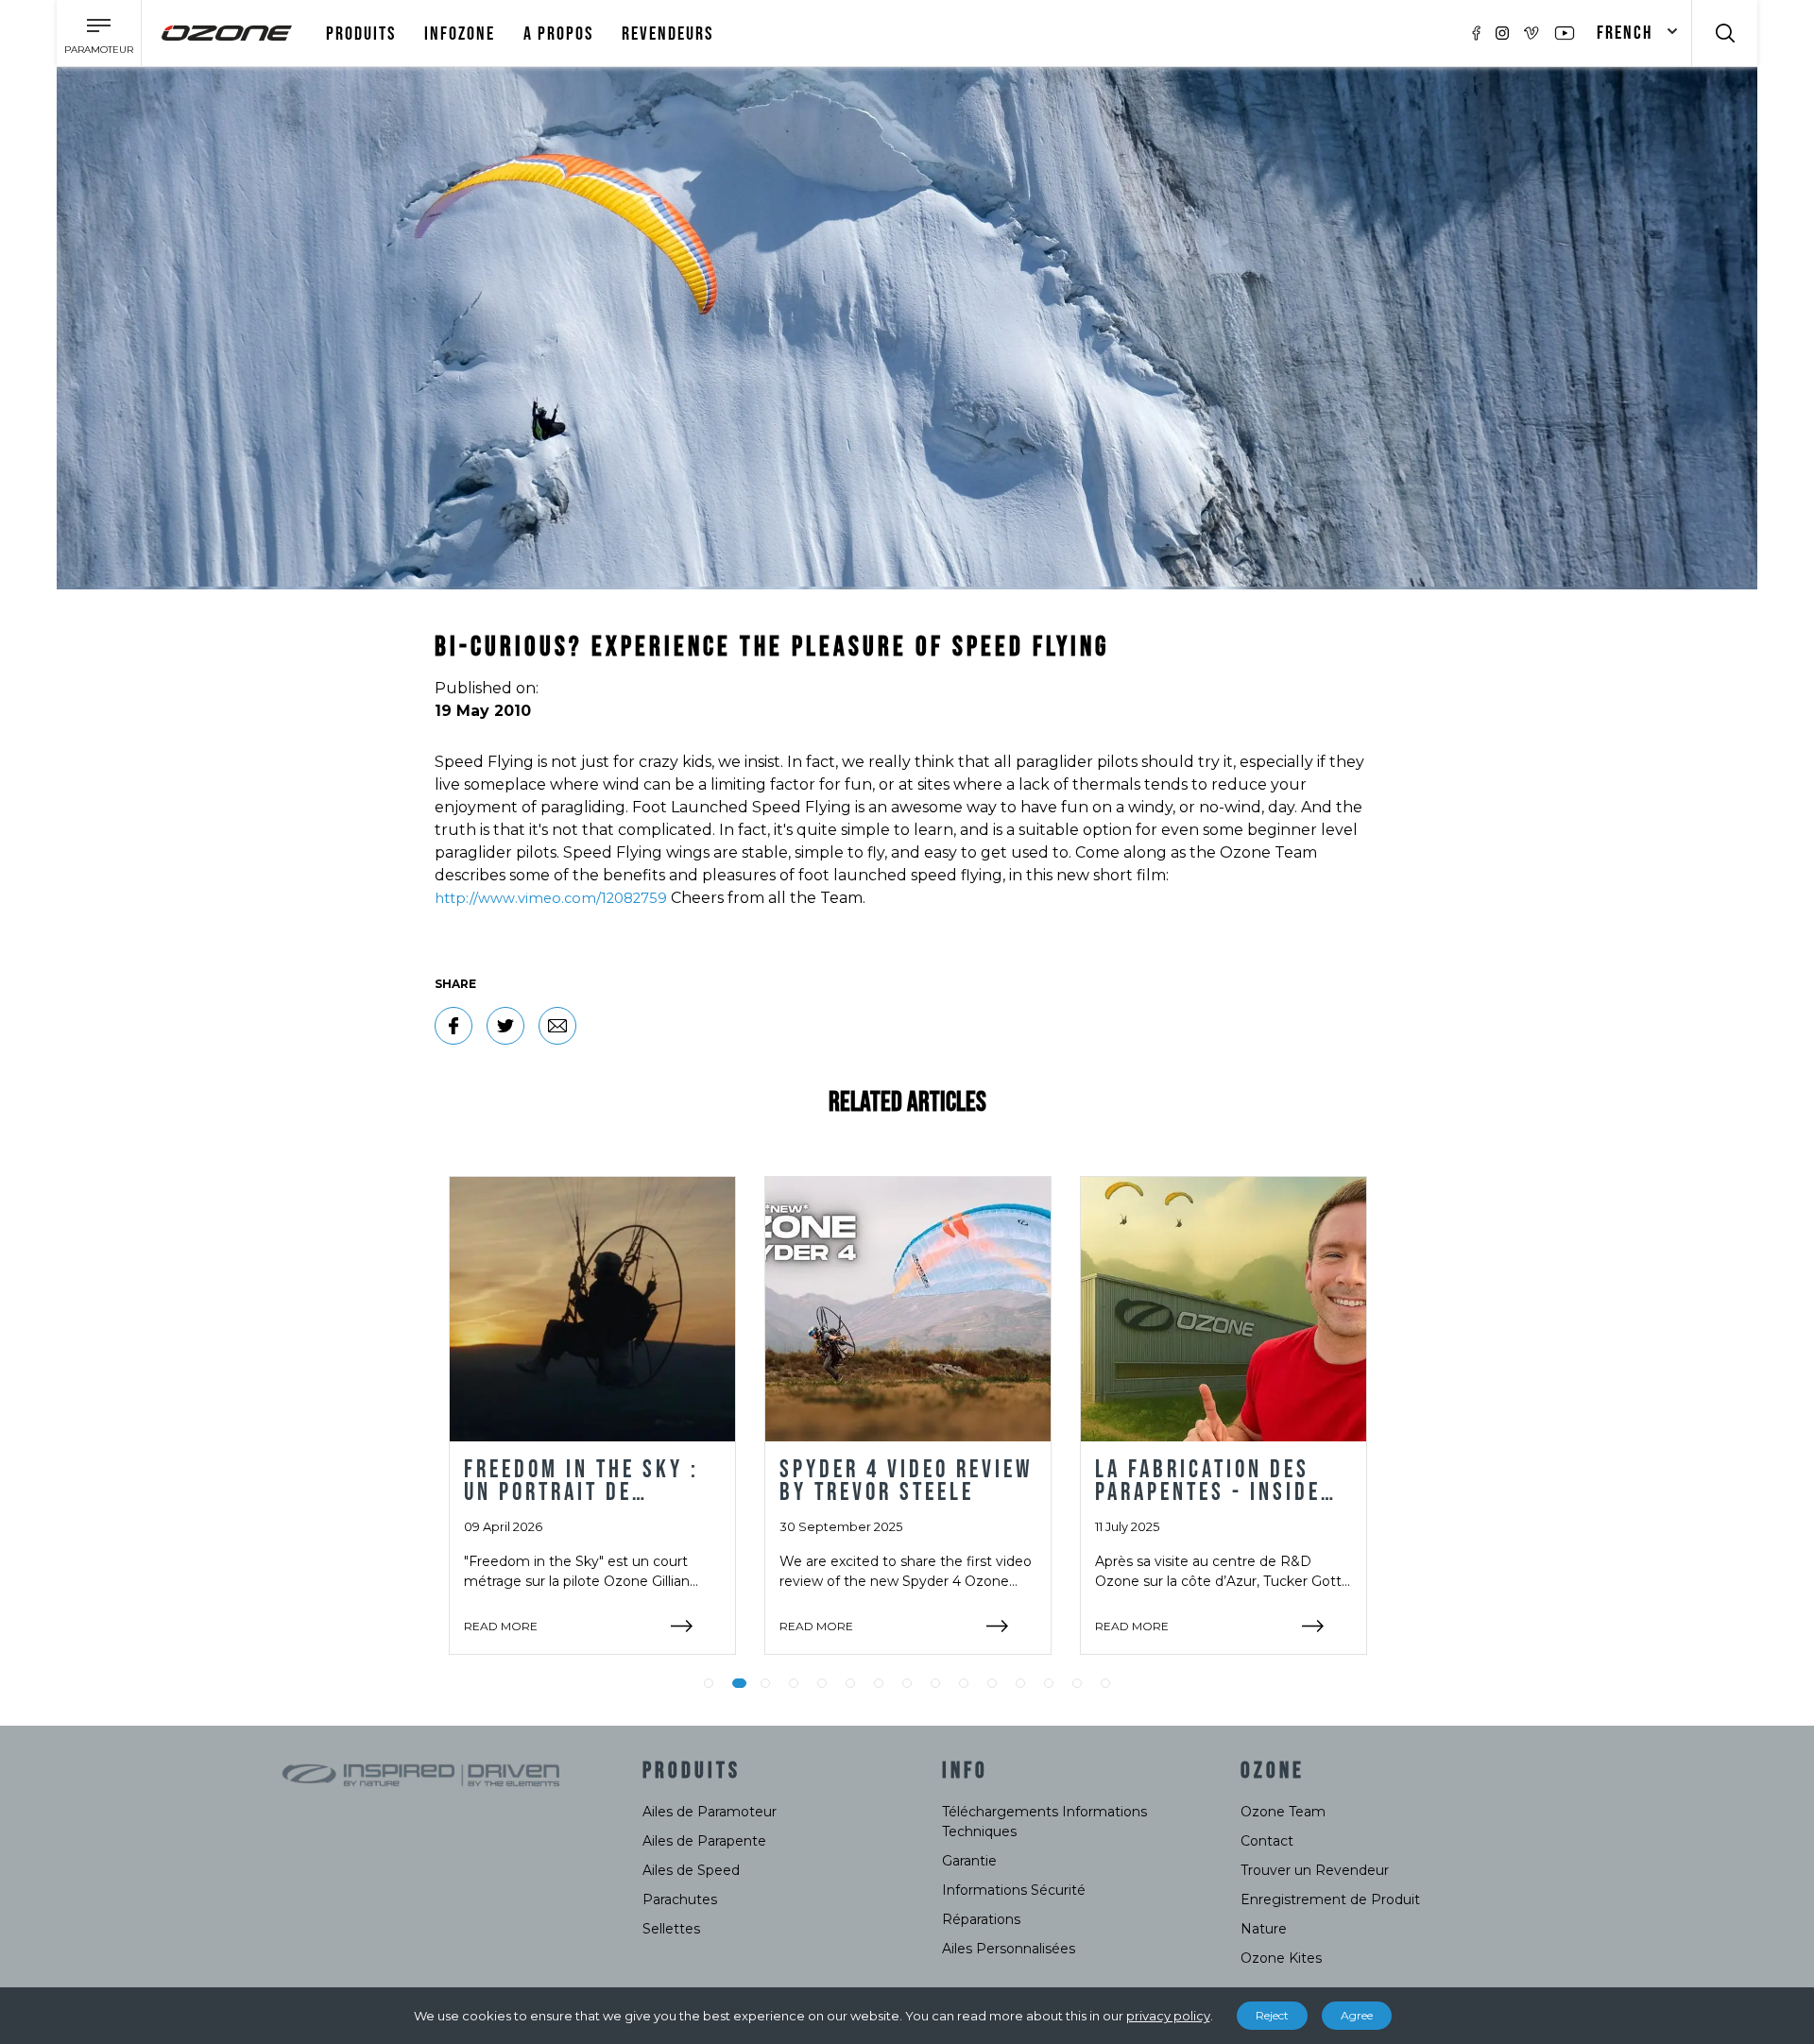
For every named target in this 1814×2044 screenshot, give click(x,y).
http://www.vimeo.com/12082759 (551, 898)
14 (1077, 1683)
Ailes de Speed (691, 1870)
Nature (1264, 1929)
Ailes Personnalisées (1009, 1949)
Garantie (969, 1861)
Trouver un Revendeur (1315, 1870)
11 (992, 1683)
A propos (558, 34)
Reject (1272, 2015)
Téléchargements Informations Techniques (1044, 1822)
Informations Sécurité (1014, 1890)
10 (964, 1683)
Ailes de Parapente (704, 1841)
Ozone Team (1283, 1812)
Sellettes (671, 1929)
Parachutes (680, 1899)
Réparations (981, 1919)
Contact (1267, 1841)
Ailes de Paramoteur (710, 1812)
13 (1049, 1683)
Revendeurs (667, 34)
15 (1105, 1683)
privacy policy (1168, 2016)
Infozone (460, 34)
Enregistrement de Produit (1330, 1899)
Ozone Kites (1281, 1958)
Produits (361, 34)
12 (1020, 1683)
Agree (1357, 2015)
